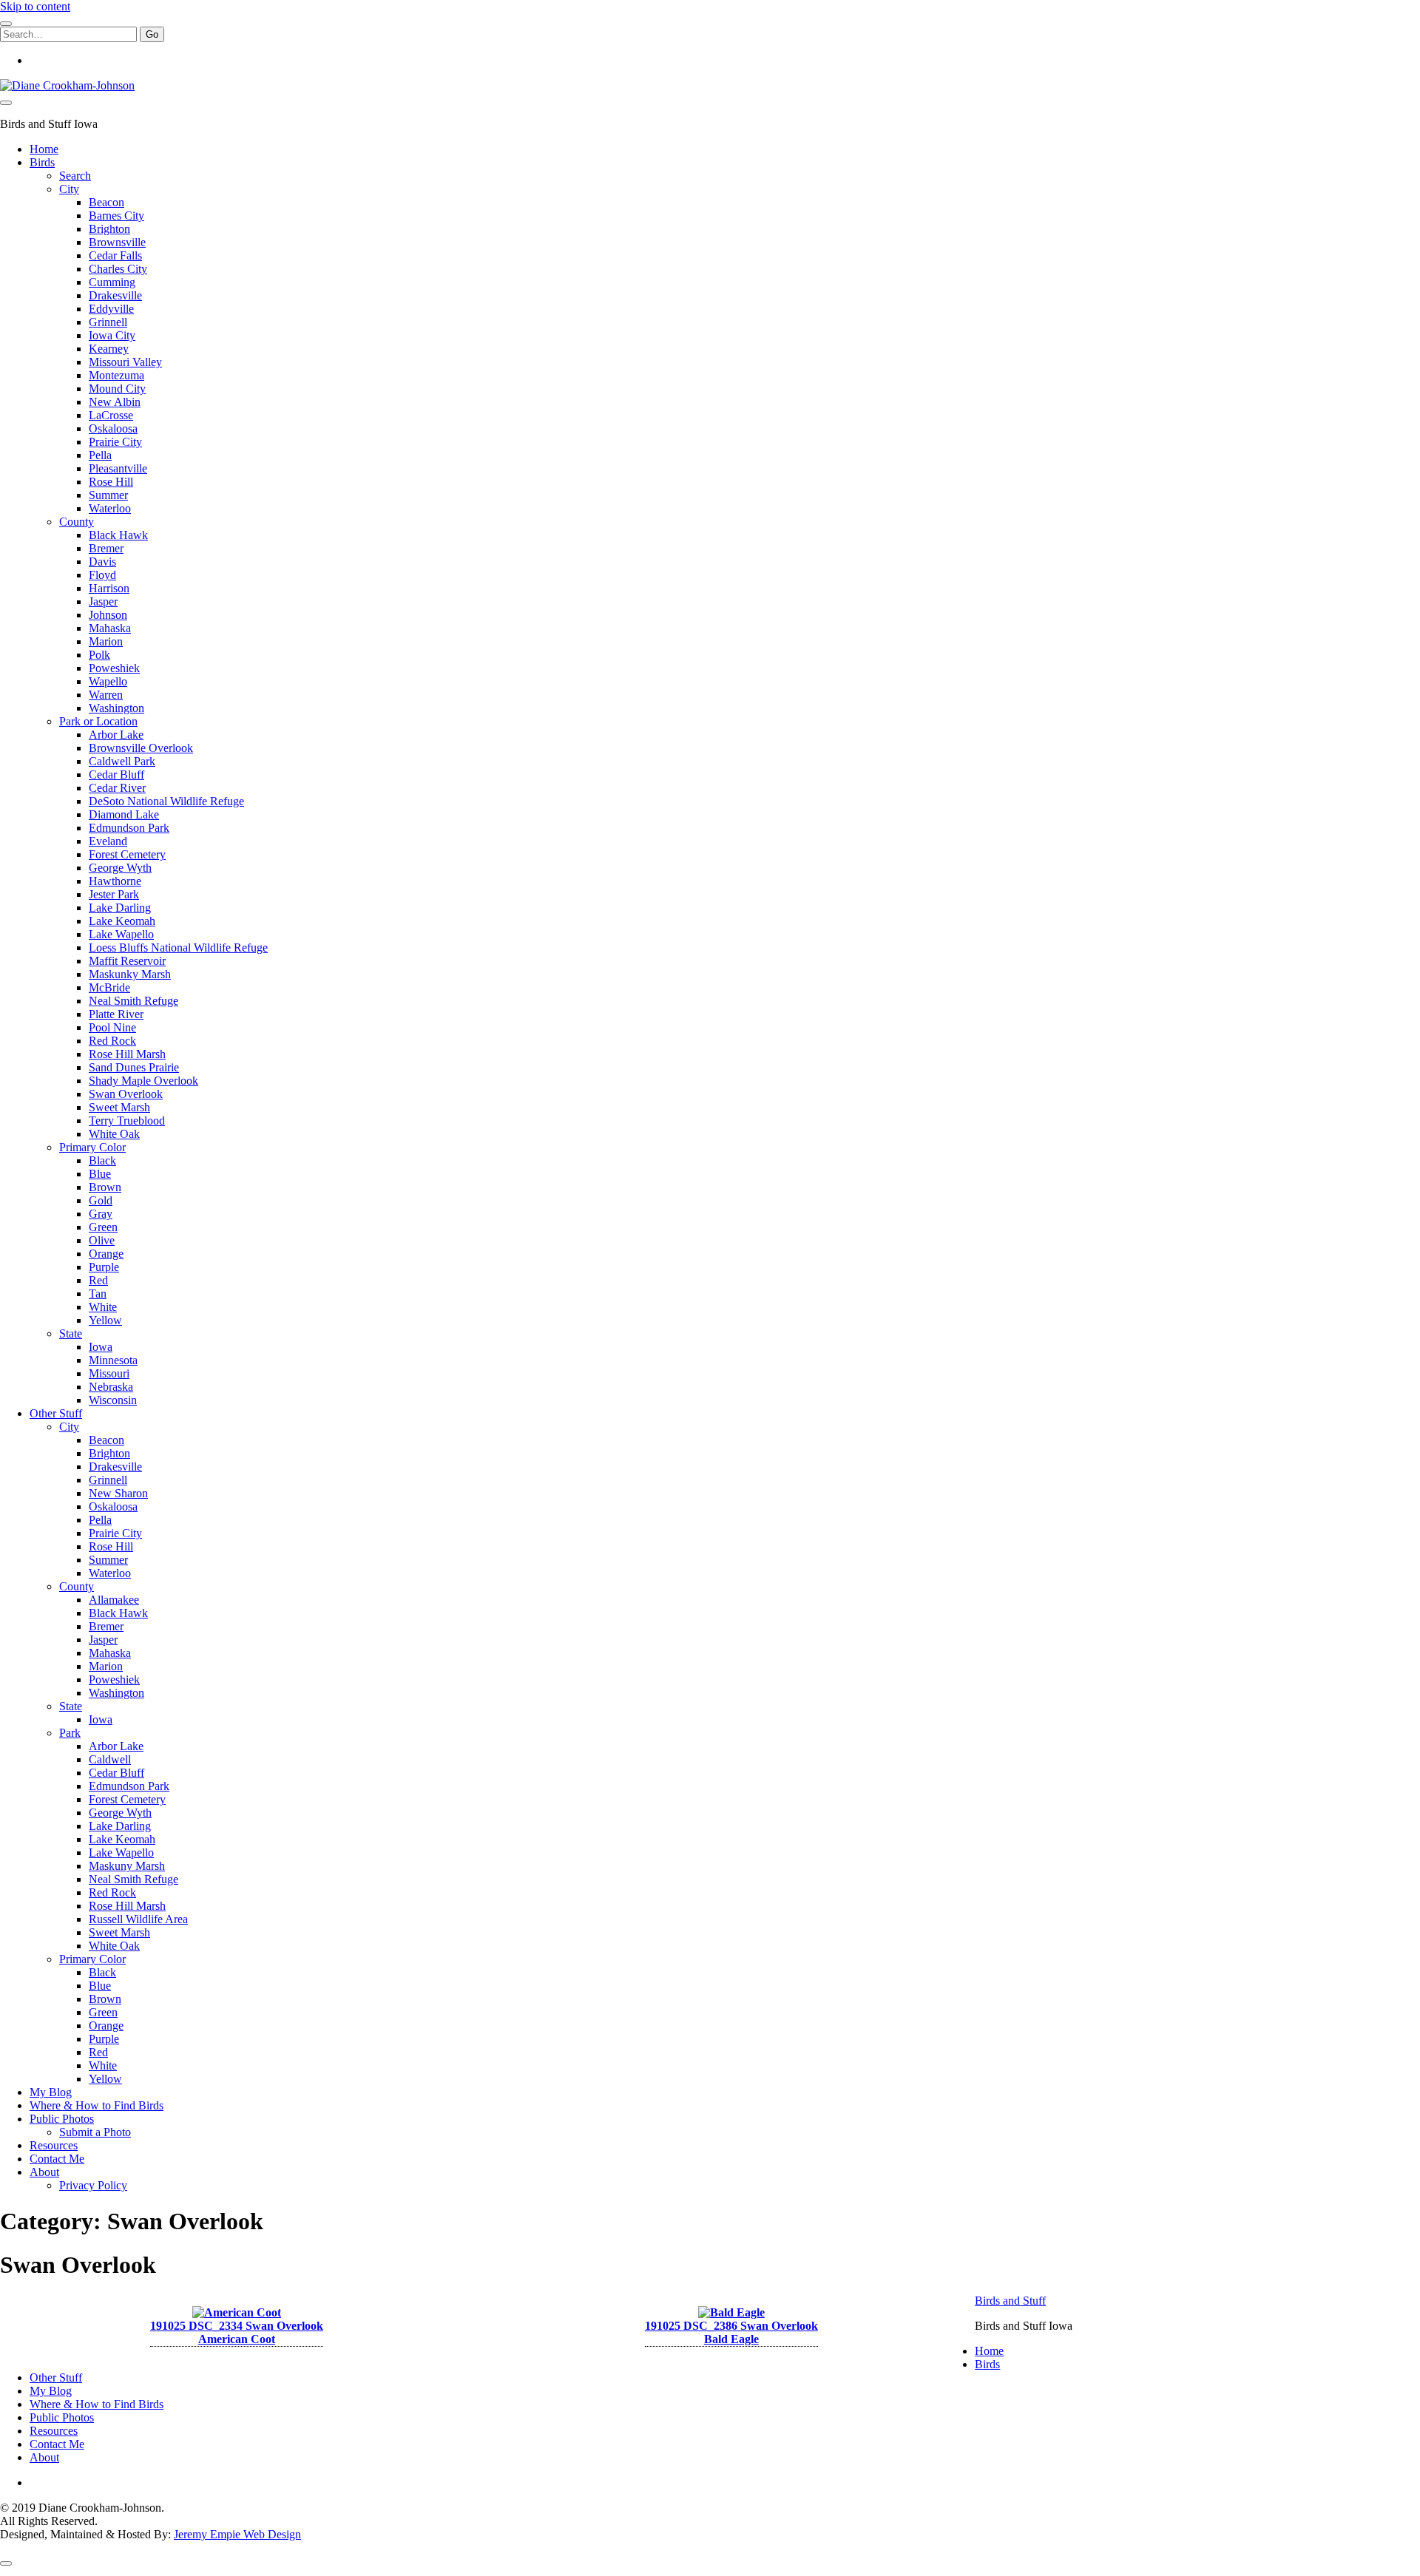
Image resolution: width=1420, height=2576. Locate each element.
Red (98, 1280)
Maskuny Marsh (127, 1866)
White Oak (114, 1134)
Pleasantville (118, 468)
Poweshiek (114, 668)
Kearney (109, 349)
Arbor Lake (116, 735)
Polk (99, 655)
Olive (102, 1240)
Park (70, 1733)
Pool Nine (112, 1027)
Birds (42, 162)
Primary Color (92, 1147)
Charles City (118, 269)
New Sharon (118, 1493)
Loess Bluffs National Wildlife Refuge (178, 948)
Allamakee (114, 1600)
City (69, 189)
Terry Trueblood (127, 1121)
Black (102, 1160)
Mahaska (110, 628)
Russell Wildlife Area (138, 1919)
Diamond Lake (124, 814)
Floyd (102, 575)
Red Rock (112, 1041)
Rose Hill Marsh (127, 1054)
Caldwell (110, 1759)
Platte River (116, 1014)
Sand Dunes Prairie (134, 1067)
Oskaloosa (113, 428)
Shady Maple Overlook (143, 1081)
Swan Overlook (126, 1094)
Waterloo (110, 508)
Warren (106, 695)
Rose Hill (111, 482)
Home (44, 149)
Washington (116, 708)
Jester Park (114, 894)
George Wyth (120, 868)
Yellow (105, 1320)
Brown (105, 1187)
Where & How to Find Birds (97, 2105)
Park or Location (98, 721)
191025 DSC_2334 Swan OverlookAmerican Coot (237, 2332)
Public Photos (62, 2119)
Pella (100, 455)
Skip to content (35, 6)
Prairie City (115, 442)
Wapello (108, 681)
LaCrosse (111, 415)
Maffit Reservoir (127, 961)
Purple (104, 1267)
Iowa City (112, 335)
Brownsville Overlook (141, 748)
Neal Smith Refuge (133, 1001)
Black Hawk (118, 535)
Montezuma (116, 375)
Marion (106, 641)
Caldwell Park (122, 761)
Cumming (112, 282)
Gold (101, 1200)
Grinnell (108, 322)
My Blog (51, 2092)
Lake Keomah (122, 921)
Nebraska (111, 1387)
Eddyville (111, 309)
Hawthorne (115, 881)
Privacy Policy (93, 2185)
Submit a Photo (95, 2132)
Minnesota (113, 1360)
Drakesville (115, 295)
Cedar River (117, 788)
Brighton (109, 229)
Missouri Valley (125, 362)
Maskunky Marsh (130, 974)
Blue (100, 1174)
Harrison (109, 588)
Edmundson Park (129, 828)
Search (75, 176)
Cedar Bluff (116, 775)
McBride (109, 987)
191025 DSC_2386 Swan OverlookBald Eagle (731, 2332)
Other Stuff (56, 1413)
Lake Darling (120, 908)
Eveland (108, 841)
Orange (106, 1254)
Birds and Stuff (1010, 2301)
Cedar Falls (115, 255)
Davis (102, 562)
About (44, 2172)
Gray (101, 1214)
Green (103, 1227)
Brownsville (117, 242)
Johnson (108, 615)
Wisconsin (113, 1400)
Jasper (103, 601)
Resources (54, 2145)
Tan (98, 1294)
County (77, 522)
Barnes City (116, 216)
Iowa (101, 1347)
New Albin (115, 402)
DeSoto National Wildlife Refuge (166, 801)
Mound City (117, 389)
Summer (108, 495)
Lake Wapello (121, 934)
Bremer (106, 548)
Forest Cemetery (127, 854)
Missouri (109, 1373)
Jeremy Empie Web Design (237, 2534)
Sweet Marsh (119, 1107)
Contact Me (57, 2159)
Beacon (106, 202)
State (71, 1333)
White (103, 1307)
